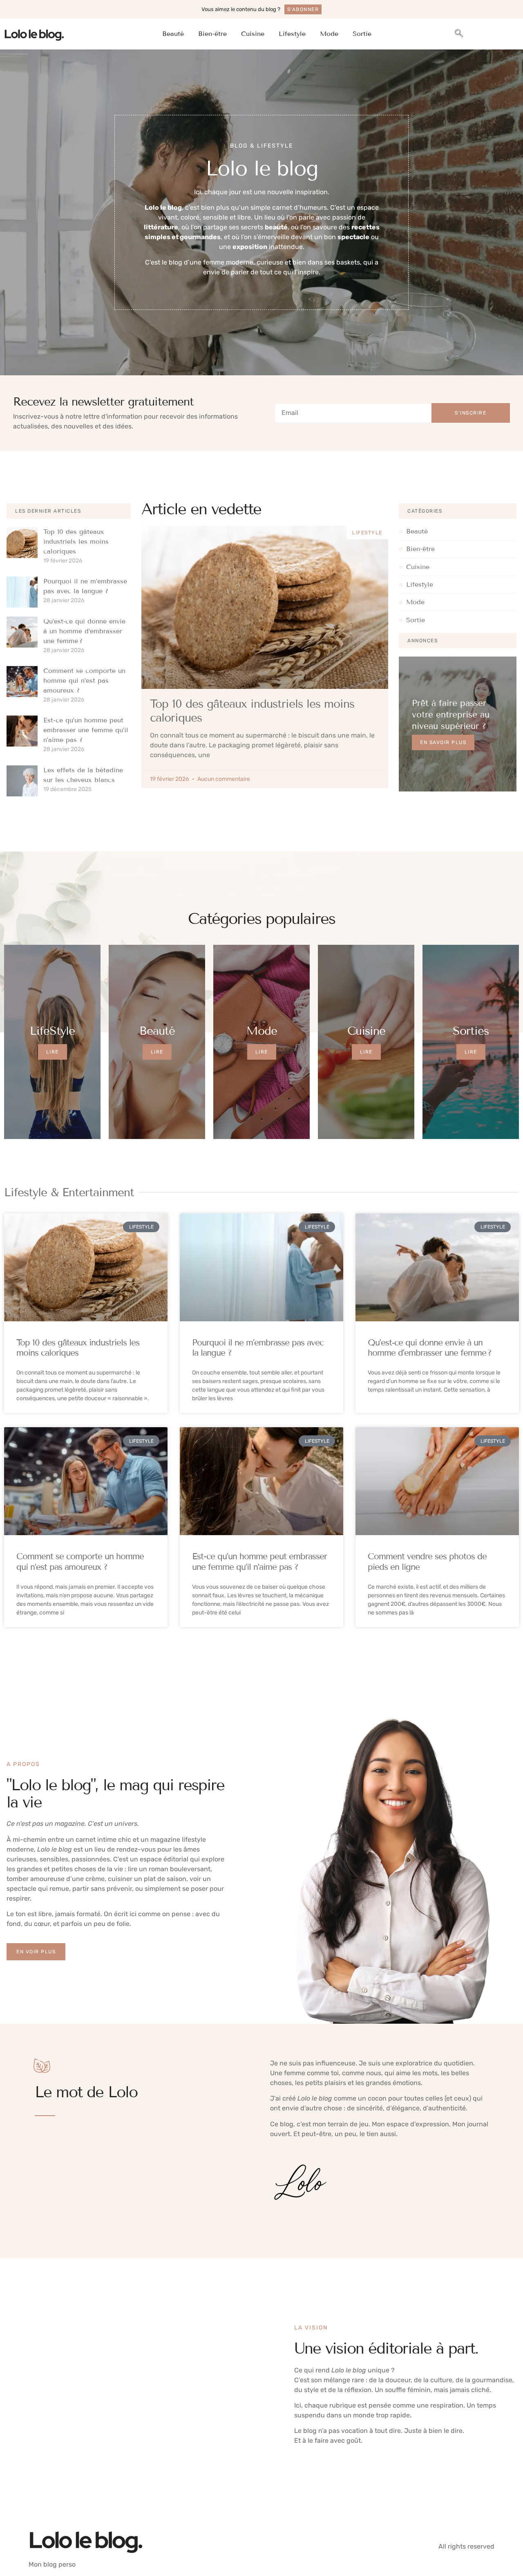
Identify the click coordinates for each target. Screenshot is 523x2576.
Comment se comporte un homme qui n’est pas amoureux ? (84, 680)
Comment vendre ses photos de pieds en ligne (427, 1562)
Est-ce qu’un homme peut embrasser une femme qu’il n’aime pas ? (86, 730)
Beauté (173, 34)
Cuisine (253, 34)
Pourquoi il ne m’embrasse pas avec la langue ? (258, 1348)
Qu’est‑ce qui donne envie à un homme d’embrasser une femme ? (84, 631)
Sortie (362, 34)
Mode (329, 34)
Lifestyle (292, 34)
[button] (459, 34)
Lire (53, 1052)
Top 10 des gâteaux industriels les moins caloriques (76, 541)
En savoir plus (443, 742)
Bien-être (212, 34)
